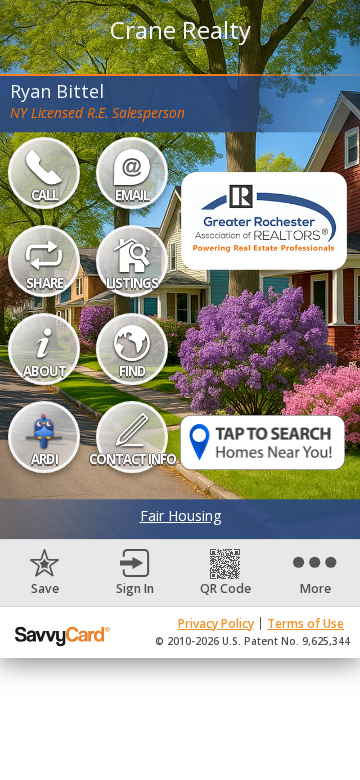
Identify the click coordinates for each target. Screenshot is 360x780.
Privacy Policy (216, 623)
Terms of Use (305, 623)
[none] (45, 573)
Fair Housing (180, 515)
